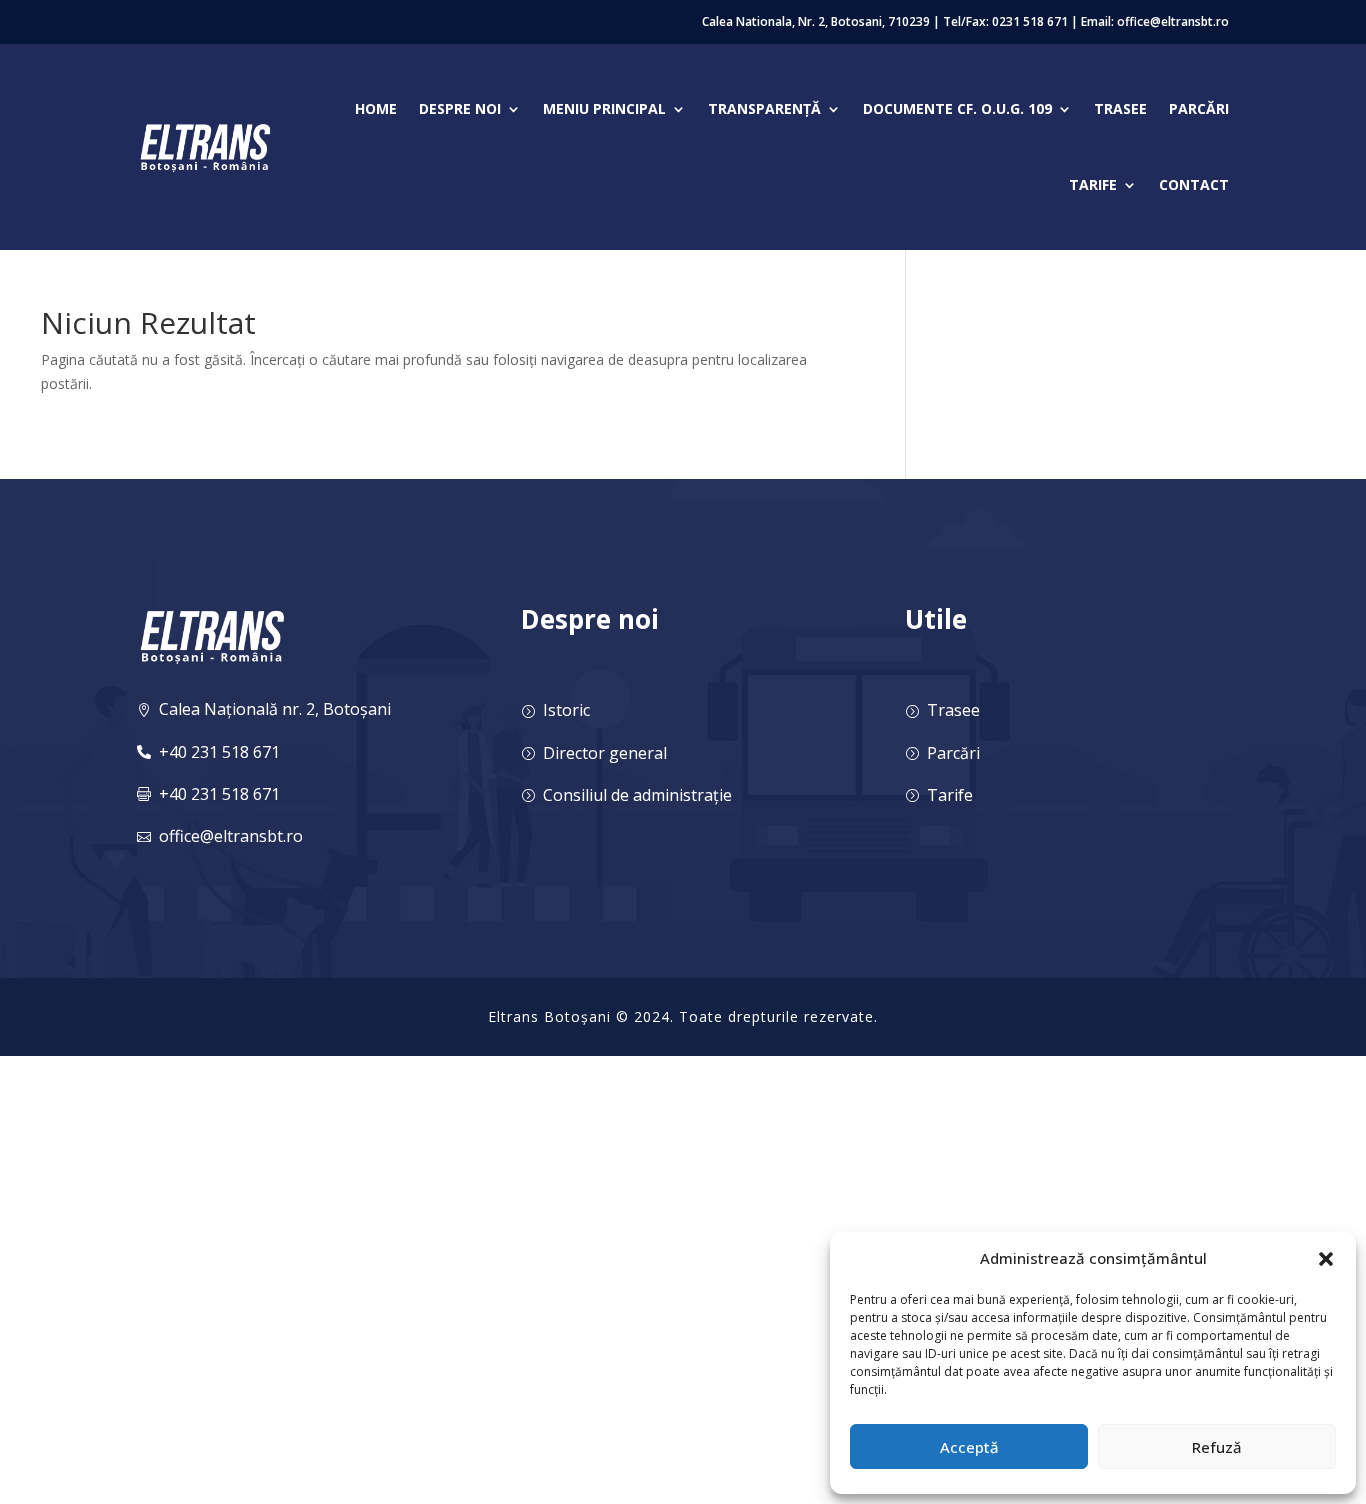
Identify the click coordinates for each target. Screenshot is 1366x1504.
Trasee (1120, 108)
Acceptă (969, 1447)
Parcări (1199, 108)
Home (376, 108)
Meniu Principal (604, 108)
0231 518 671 (1030, 21)
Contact (1194, 184)
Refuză (1217, 1447)
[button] (1326, 1259)
